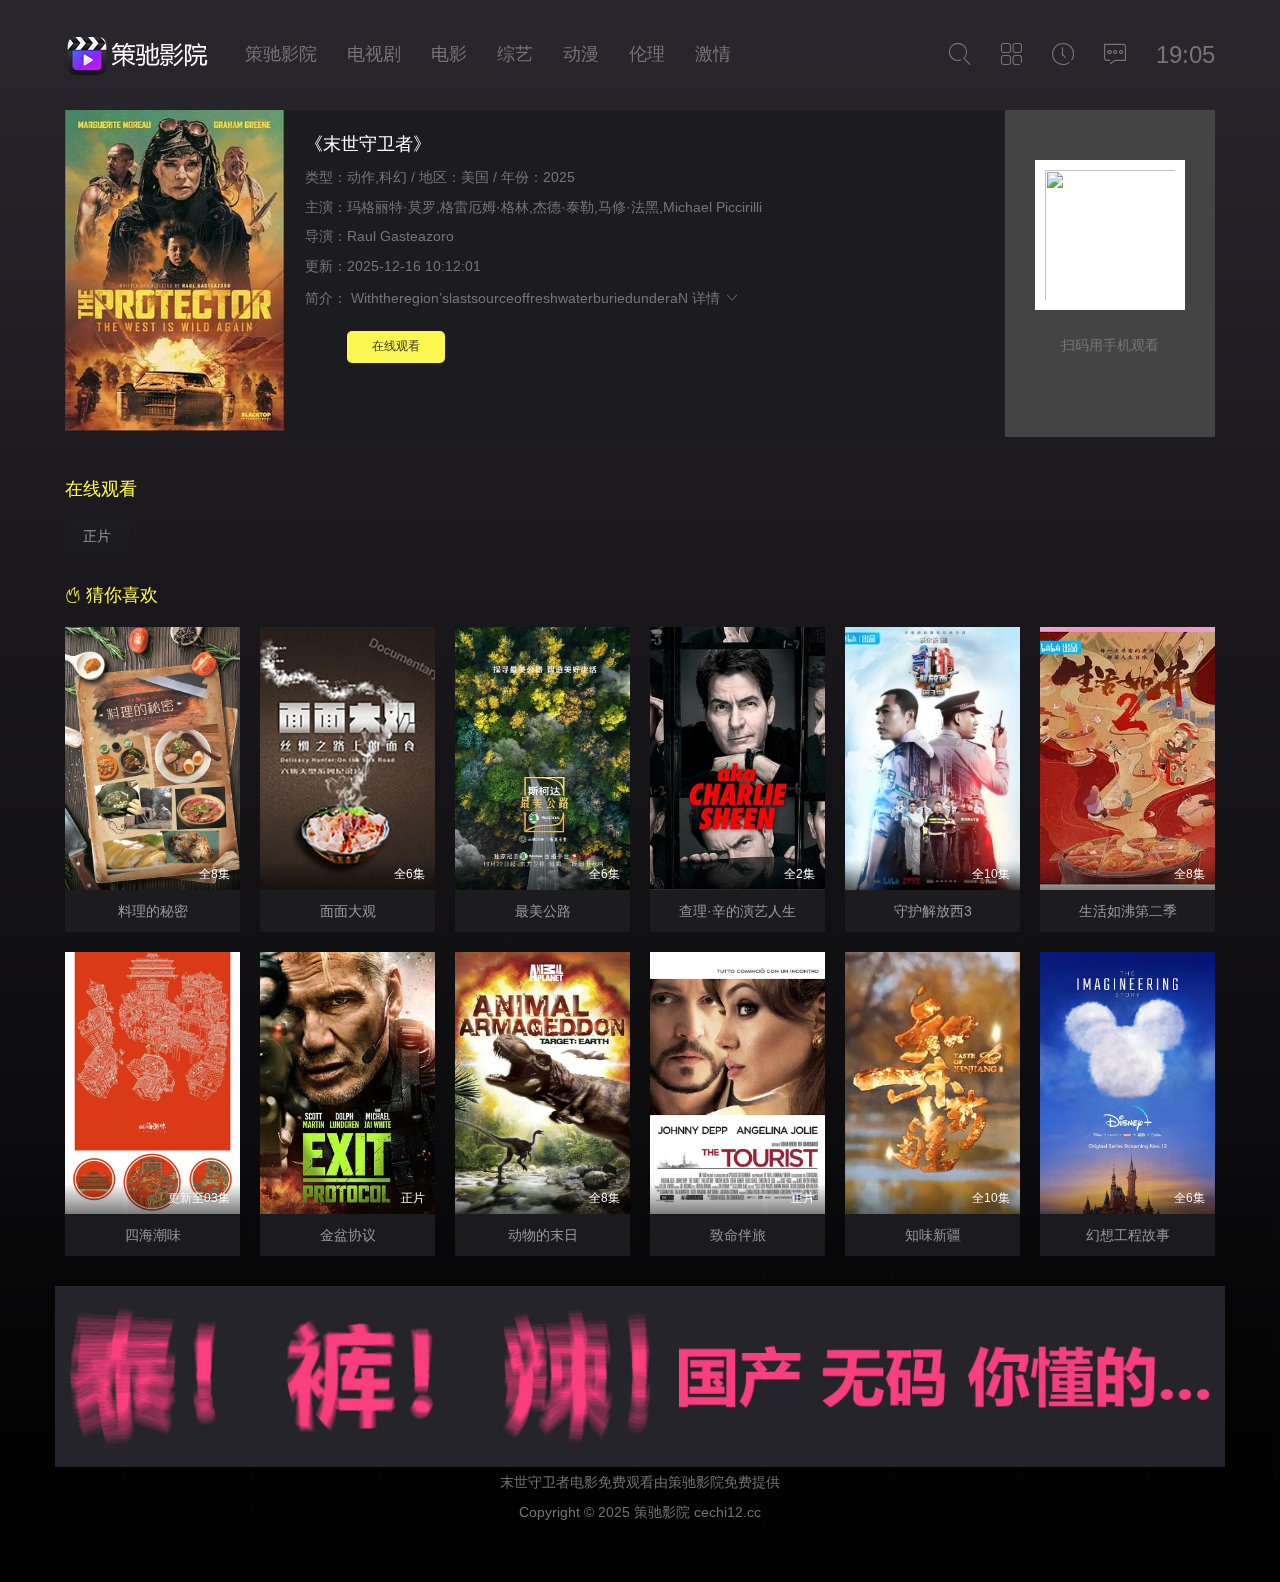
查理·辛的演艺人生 (737, 911)
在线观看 (396, 346)
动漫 (581, 54)
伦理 (647, 54)
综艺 (515, 54)
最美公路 (543, 911)
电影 (449, 54)
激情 (713, 54)
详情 (708, 298)
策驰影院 (281, 54)
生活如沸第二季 (1128, 911)
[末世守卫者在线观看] (175, 273)
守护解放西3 (933, 911)
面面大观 (348, 911)
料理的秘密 (153, 911)
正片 (97, 536)
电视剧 (374, 54)
